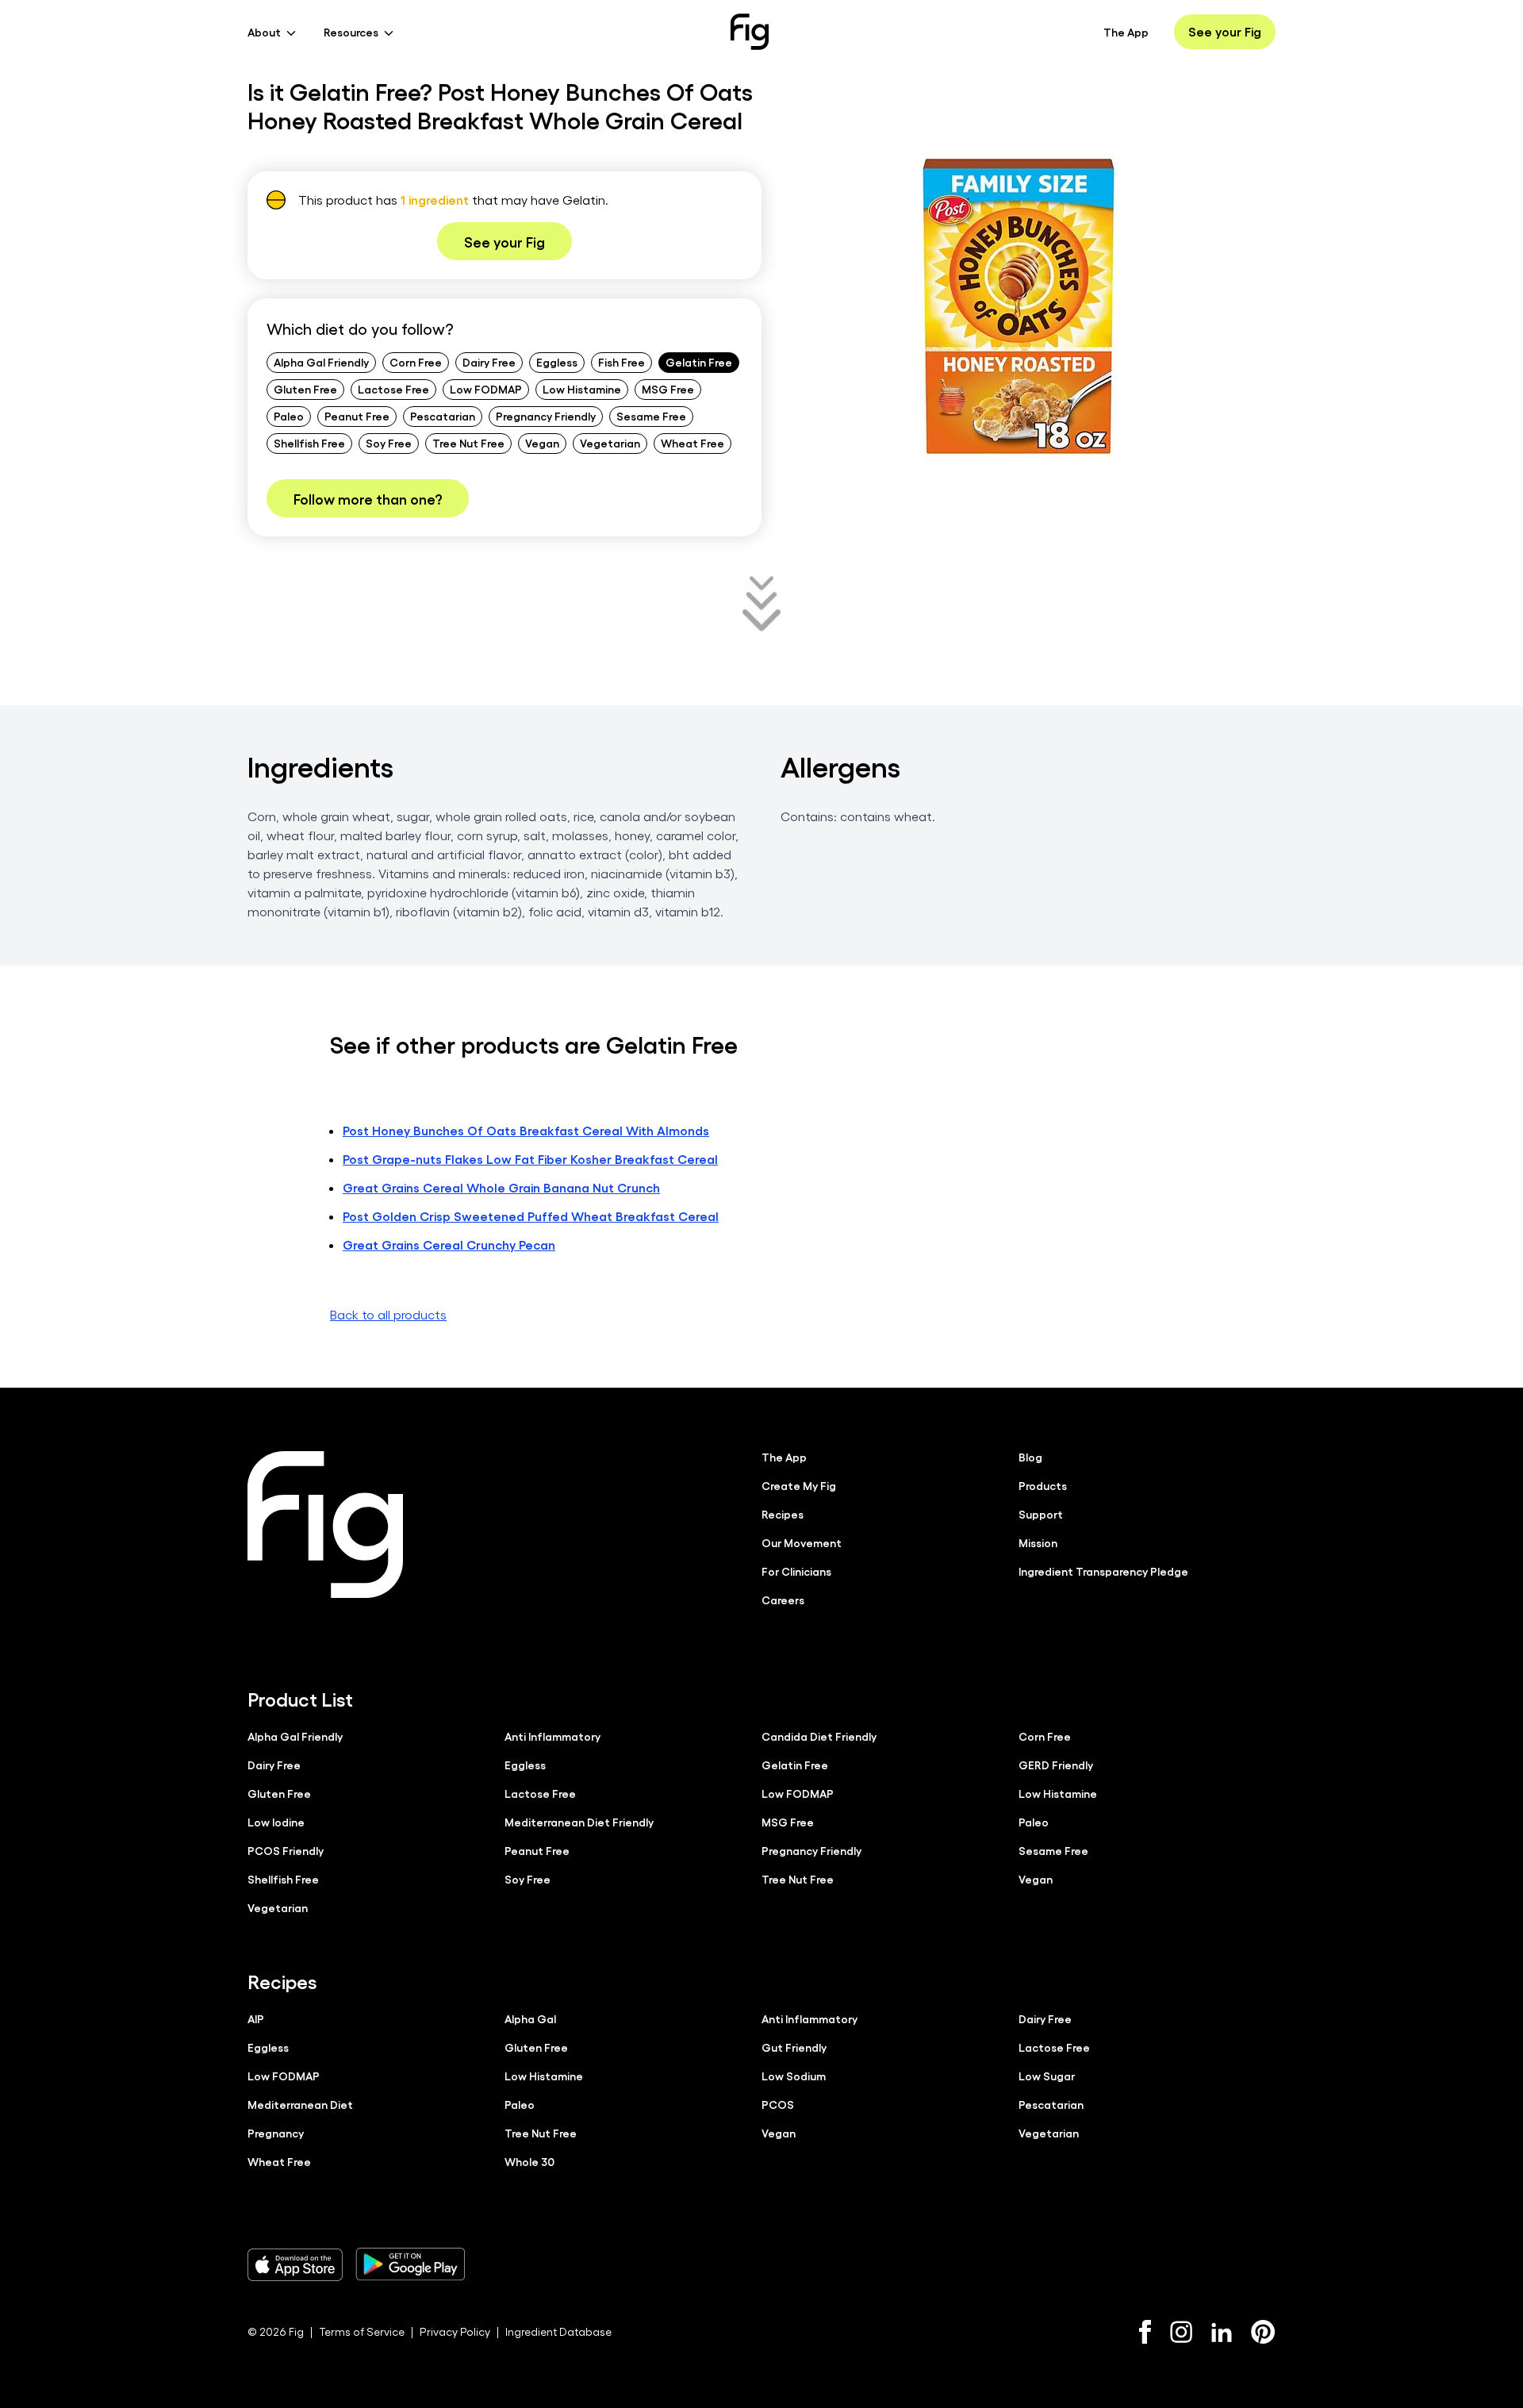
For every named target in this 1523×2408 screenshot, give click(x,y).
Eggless (557, 362)
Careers (783, 1600)
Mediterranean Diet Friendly (579, 1822)
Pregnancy (276, 2133)
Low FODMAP (486, 389)
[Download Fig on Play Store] (410, 2264)
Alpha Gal (530, 2018)
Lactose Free (393, 389)
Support (1041, 1514)
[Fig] (750, 32)
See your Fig (1225, 31)
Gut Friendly (794, 2047)
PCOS (778, 2104)
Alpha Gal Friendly (321, 362)
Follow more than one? (368, 498)
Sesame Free (651, 416)
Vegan (542, 443)
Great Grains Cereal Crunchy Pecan (449, 1244)
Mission (1038, 1542)
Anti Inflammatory (552, 1736)
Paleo (289, 416)
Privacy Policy (455, 2331)
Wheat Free (692, 443)
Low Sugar (1047, 2076)
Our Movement (802, 1542)
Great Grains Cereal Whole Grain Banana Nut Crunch (501, 1187)
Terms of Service (362, 2331)
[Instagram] (1181, 2332)
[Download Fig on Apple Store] (295, 2264)
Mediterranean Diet (300, 2104)
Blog (1030, 1457)
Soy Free (389, 443)
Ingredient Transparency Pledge (1103, 1571)
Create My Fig (799, 1485)
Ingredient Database (558, 2331)
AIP (256, 2018)
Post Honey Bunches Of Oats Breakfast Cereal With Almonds (526, 1130)
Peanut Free (357, 416)
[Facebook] (1145, 2332)
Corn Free (416, 362)
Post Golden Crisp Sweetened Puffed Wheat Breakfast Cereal (531, 1216)
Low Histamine (582, 389)
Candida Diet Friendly (819, 1736)
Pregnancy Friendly (546, 416)
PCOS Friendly (286, 1850)
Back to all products (388, 1314)
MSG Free (668, 389)
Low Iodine (276, 1822)
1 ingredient (435, 200)
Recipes (783, 1514)
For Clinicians (796, 1571)
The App (1126, 32)
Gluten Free (305, 389)
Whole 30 (529, 2161)
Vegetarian (610, 443)
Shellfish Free (309, 443)
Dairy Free (489, 362)
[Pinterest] (1263, 2332)
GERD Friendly (1056, 1765)
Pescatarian (443, 416)
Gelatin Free (699, 362)
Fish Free (621, 362)
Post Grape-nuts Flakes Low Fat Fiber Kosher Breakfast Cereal (530, 1159)
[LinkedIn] (1222, 2332)
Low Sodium (794, 2076)
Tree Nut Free (468, 443)
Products (1043, 1485)
